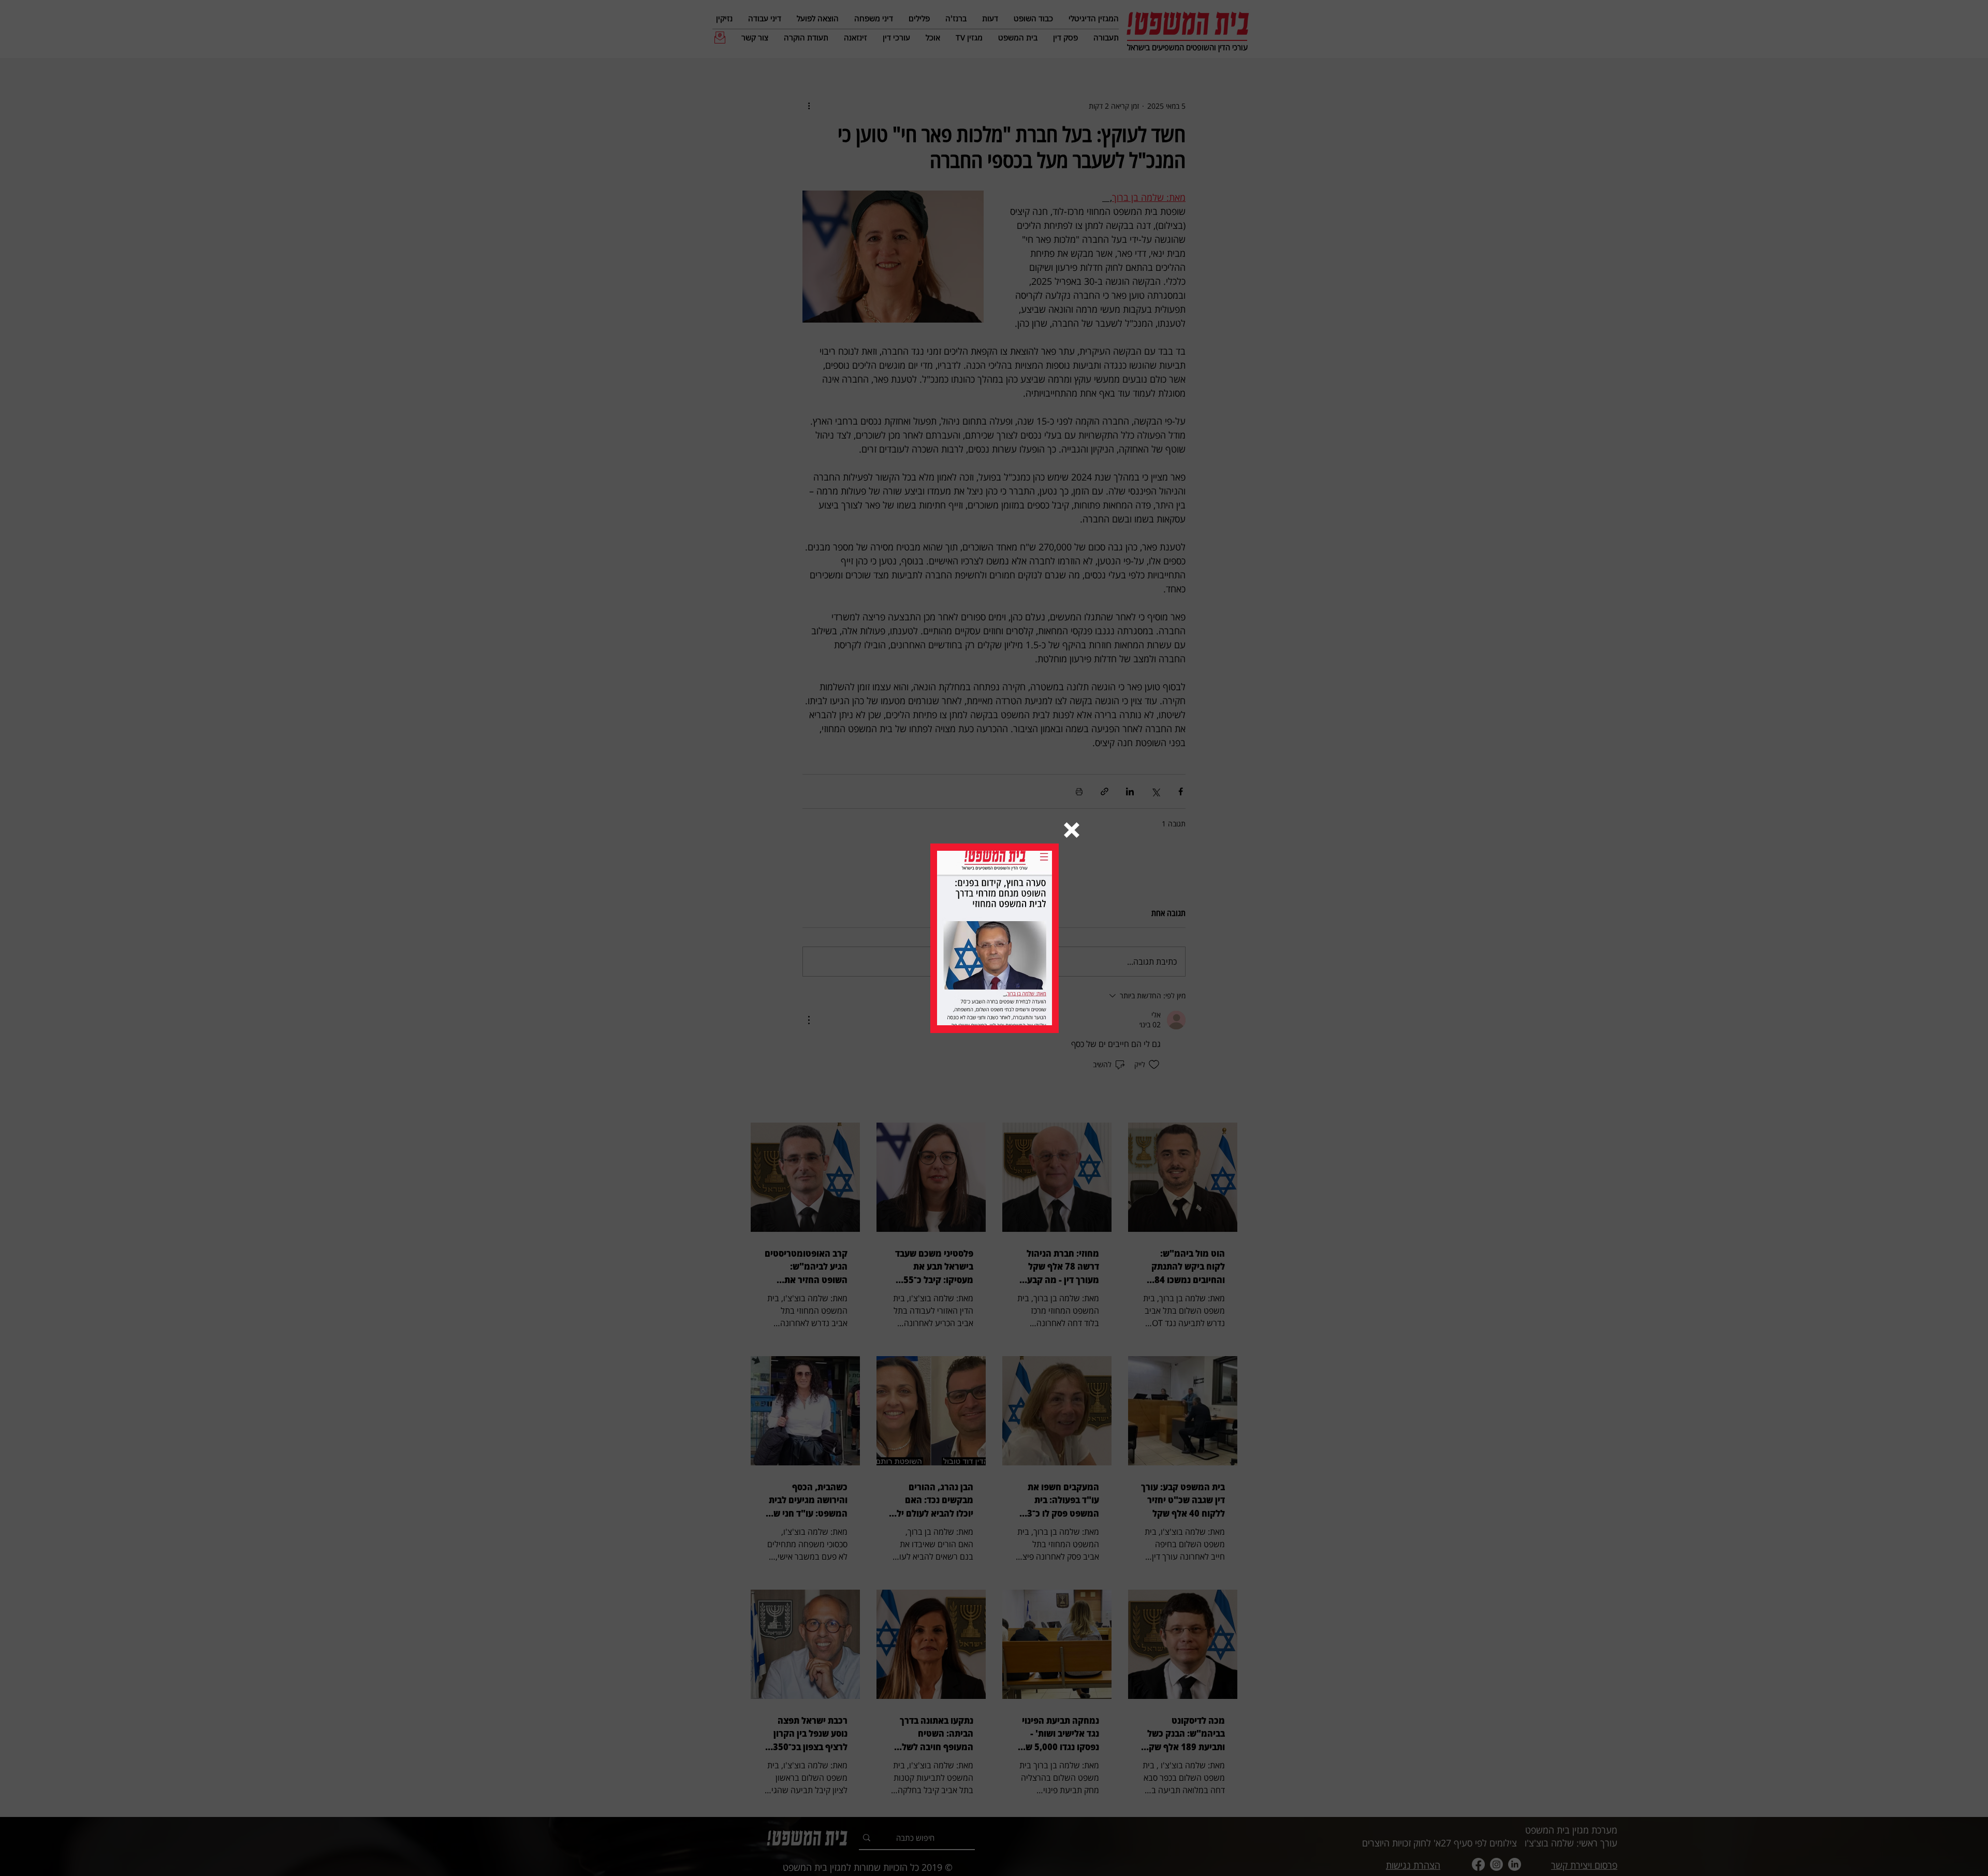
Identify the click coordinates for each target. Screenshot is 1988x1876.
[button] (1072, 830)
